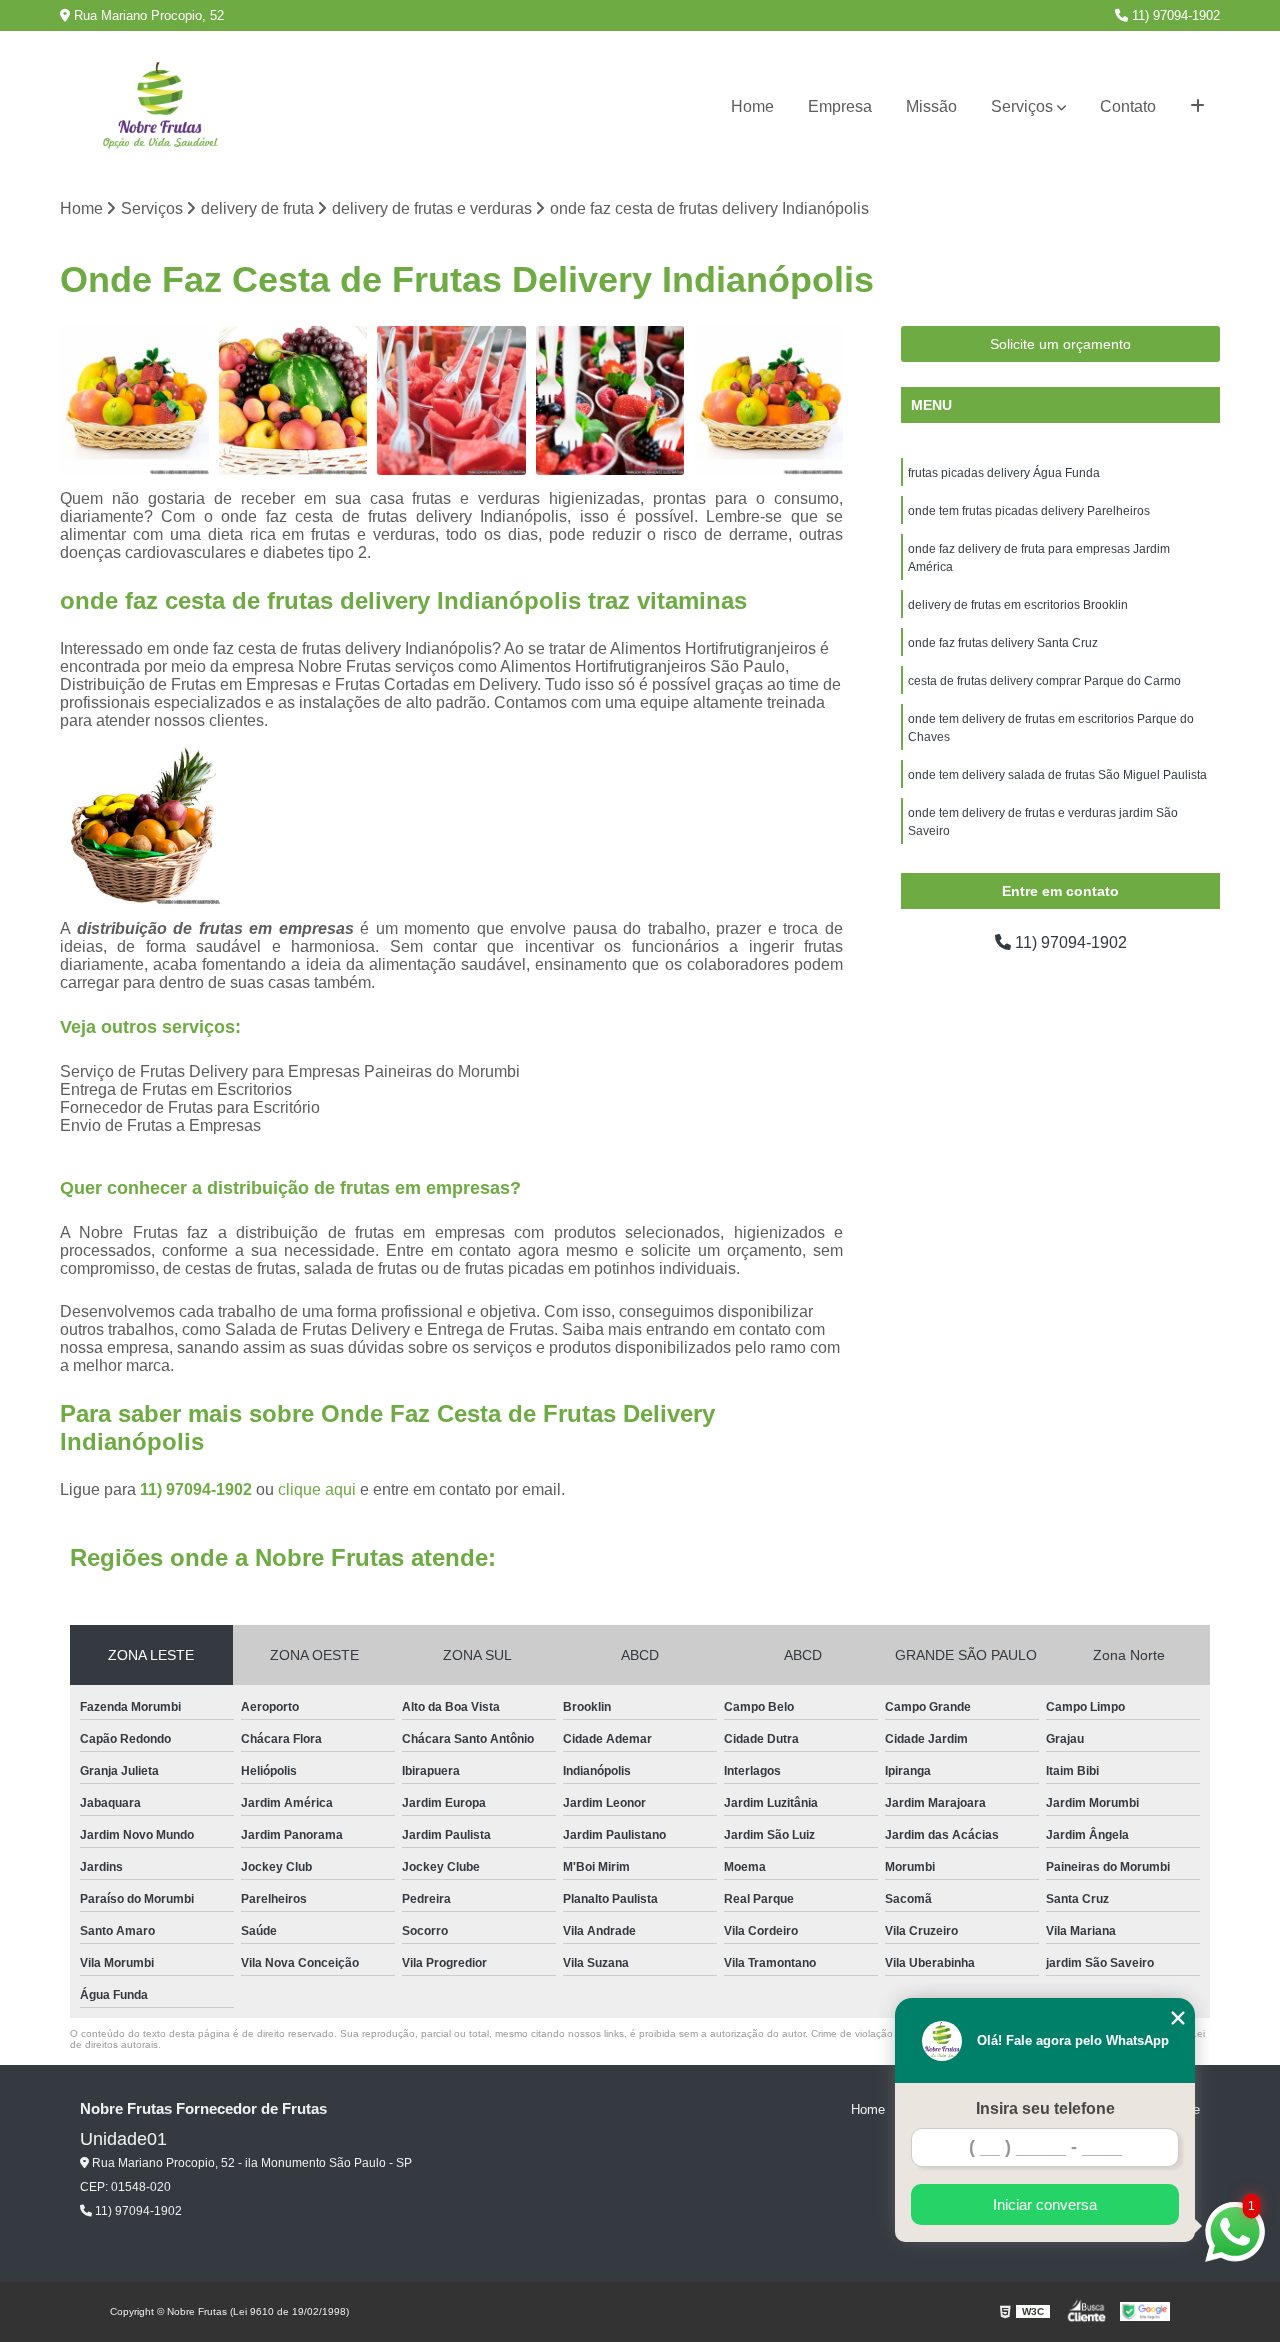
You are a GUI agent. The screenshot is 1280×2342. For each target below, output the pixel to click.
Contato (1128, 106)
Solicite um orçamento (1060, 344)
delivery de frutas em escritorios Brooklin (1018, 605)
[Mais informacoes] (1197, 107)
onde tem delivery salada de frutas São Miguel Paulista (1057, 775)
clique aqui (317, 1489)
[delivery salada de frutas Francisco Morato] (451, 400)
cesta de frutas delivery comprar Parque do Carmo (1044, 681)
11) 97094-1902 (1174, 15)
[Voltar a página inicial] (160, 107)
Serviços (1022, 106)
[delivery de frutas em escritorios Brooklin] (293, 400)
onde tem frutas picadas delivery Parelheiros (1029, 511)
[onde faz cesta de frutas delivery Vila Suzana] (768, 400)
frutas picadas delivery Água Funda (1004, 473)
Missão (931, 106)
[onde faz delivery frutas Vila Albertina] (134, 400)
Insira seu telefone (1045, 2108)
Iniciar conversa (1045, 2204)
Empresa (840, 106)
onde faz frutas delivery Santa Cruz (1003, 643)
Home (752, 106)
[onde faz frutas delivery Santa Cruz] (610, 400)
